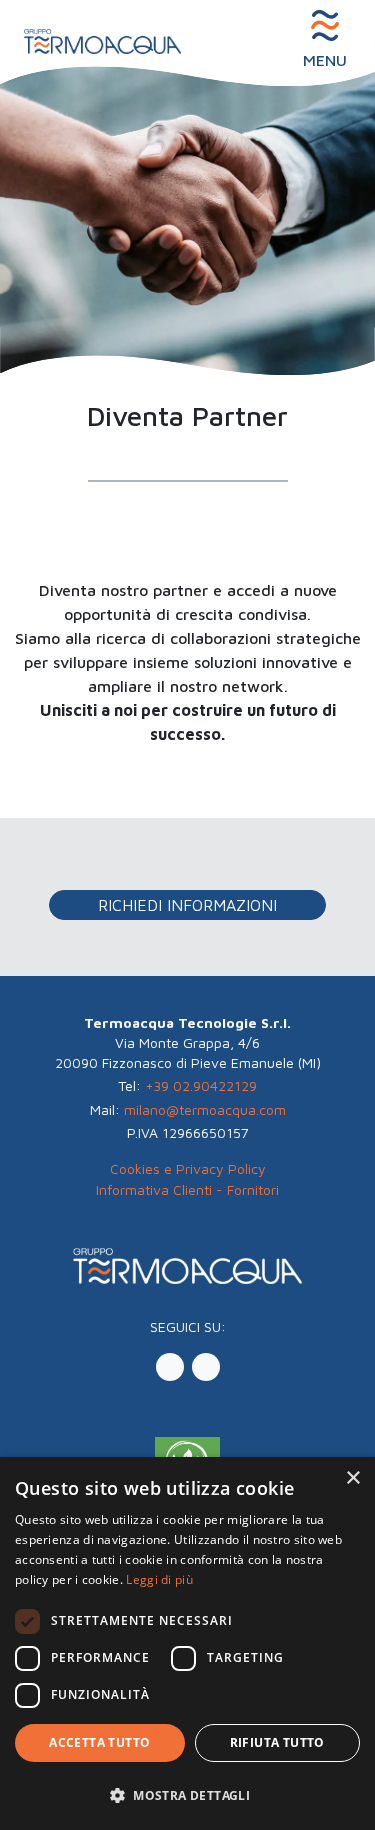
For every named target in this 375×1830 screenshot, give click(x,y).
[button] (187, 1086)
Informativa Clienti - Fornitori (187, 1189)
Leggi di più (159, 1579)
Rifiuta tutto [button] (277, 1742)
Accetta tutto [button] (99, 1742)
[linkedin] (170, 1367)
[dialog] (187, 1643)
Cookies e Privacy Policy (188, 1168)
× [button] (352, 1478)
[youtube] (206, 1367)
